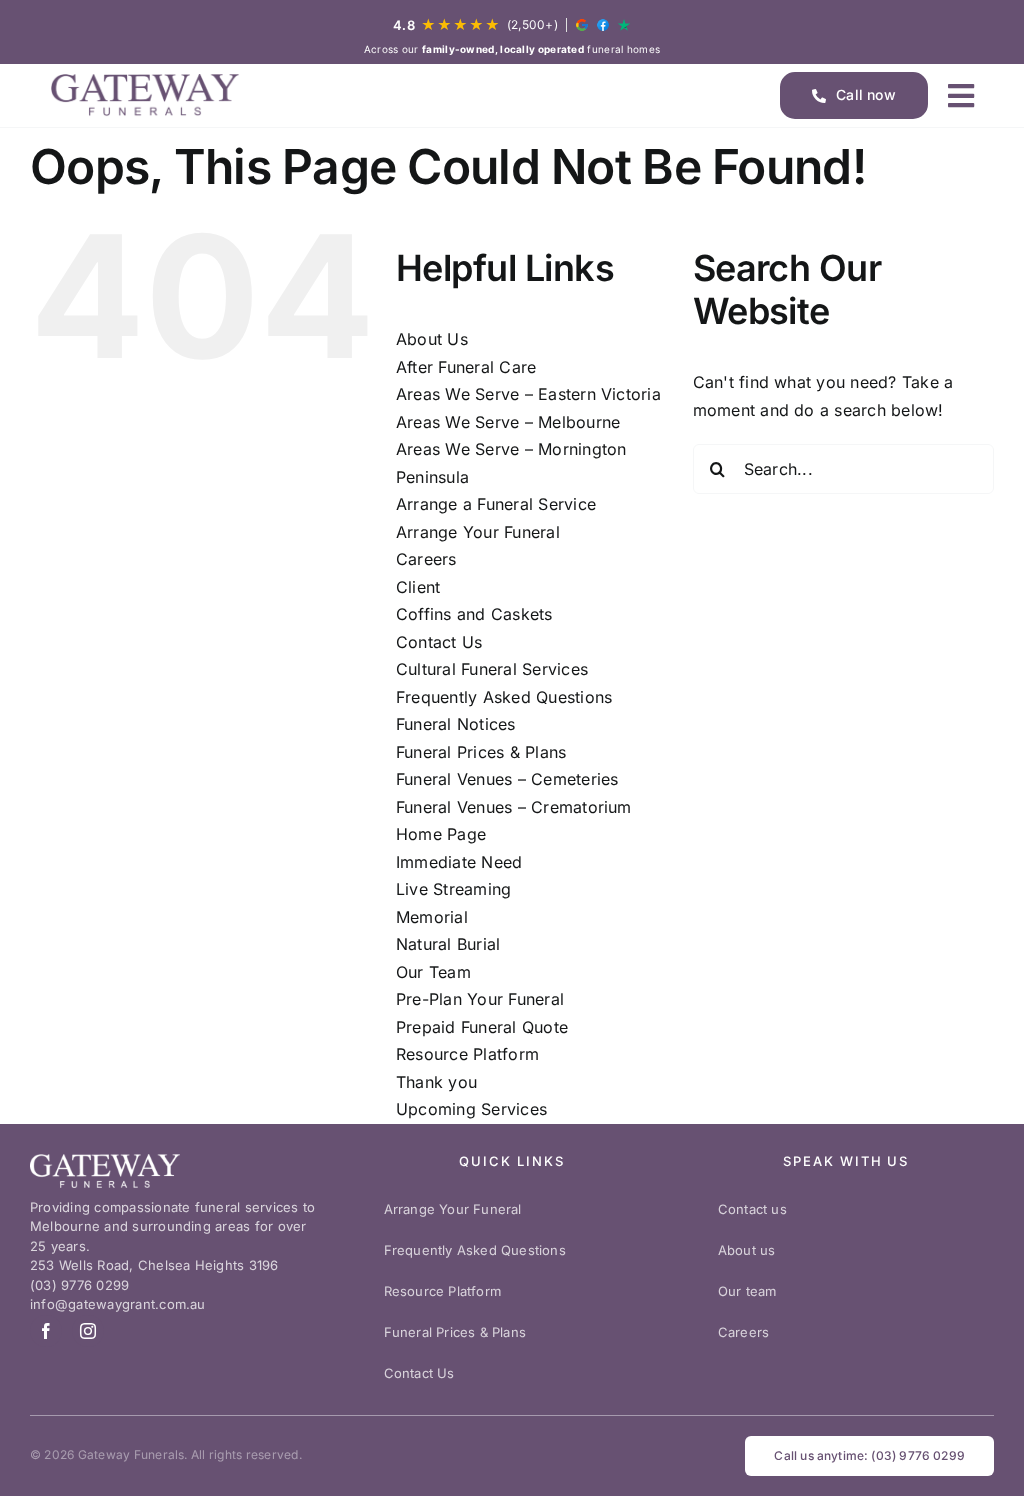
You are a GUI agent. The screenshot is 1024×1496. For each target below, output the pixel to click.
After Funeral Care (466, 367)
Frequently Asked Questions (504, 697)
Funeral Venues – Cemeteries (507, 779)
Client (418, 587)
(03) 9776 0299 (79, 1285)
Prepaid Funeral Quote (482, 1027)
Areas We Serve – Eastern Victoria (528, 394)
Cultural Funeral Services (492, 669)
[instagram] (88, 1331)
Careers (426, 559)
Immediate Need (459, 862)
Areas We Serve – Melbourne (508, 422)
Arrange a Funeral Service (496, 504)
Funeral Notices (456, 724)
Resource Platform (467, 1054)
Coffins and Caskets (474, 614)
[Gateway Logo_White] (105, 1171)
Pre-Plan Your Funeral (480, 999)
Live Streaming (453, 889)
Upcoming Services (471, 1109)
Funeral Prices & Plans (481, 752)
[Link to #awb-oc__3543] (961, 96)
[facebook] (46, 1331)
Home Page (441, 834)
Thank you (436, 1082)
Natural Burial (448, 944)
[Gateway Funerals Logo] (145, 95)
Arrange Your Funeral (478, 532)
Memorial (432, 917)
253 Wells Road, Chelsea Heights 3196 (154, 1265)
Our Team (433, 972)
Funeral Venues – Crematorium (514, 807)
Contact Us (439, 642)
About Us (432, 339)
